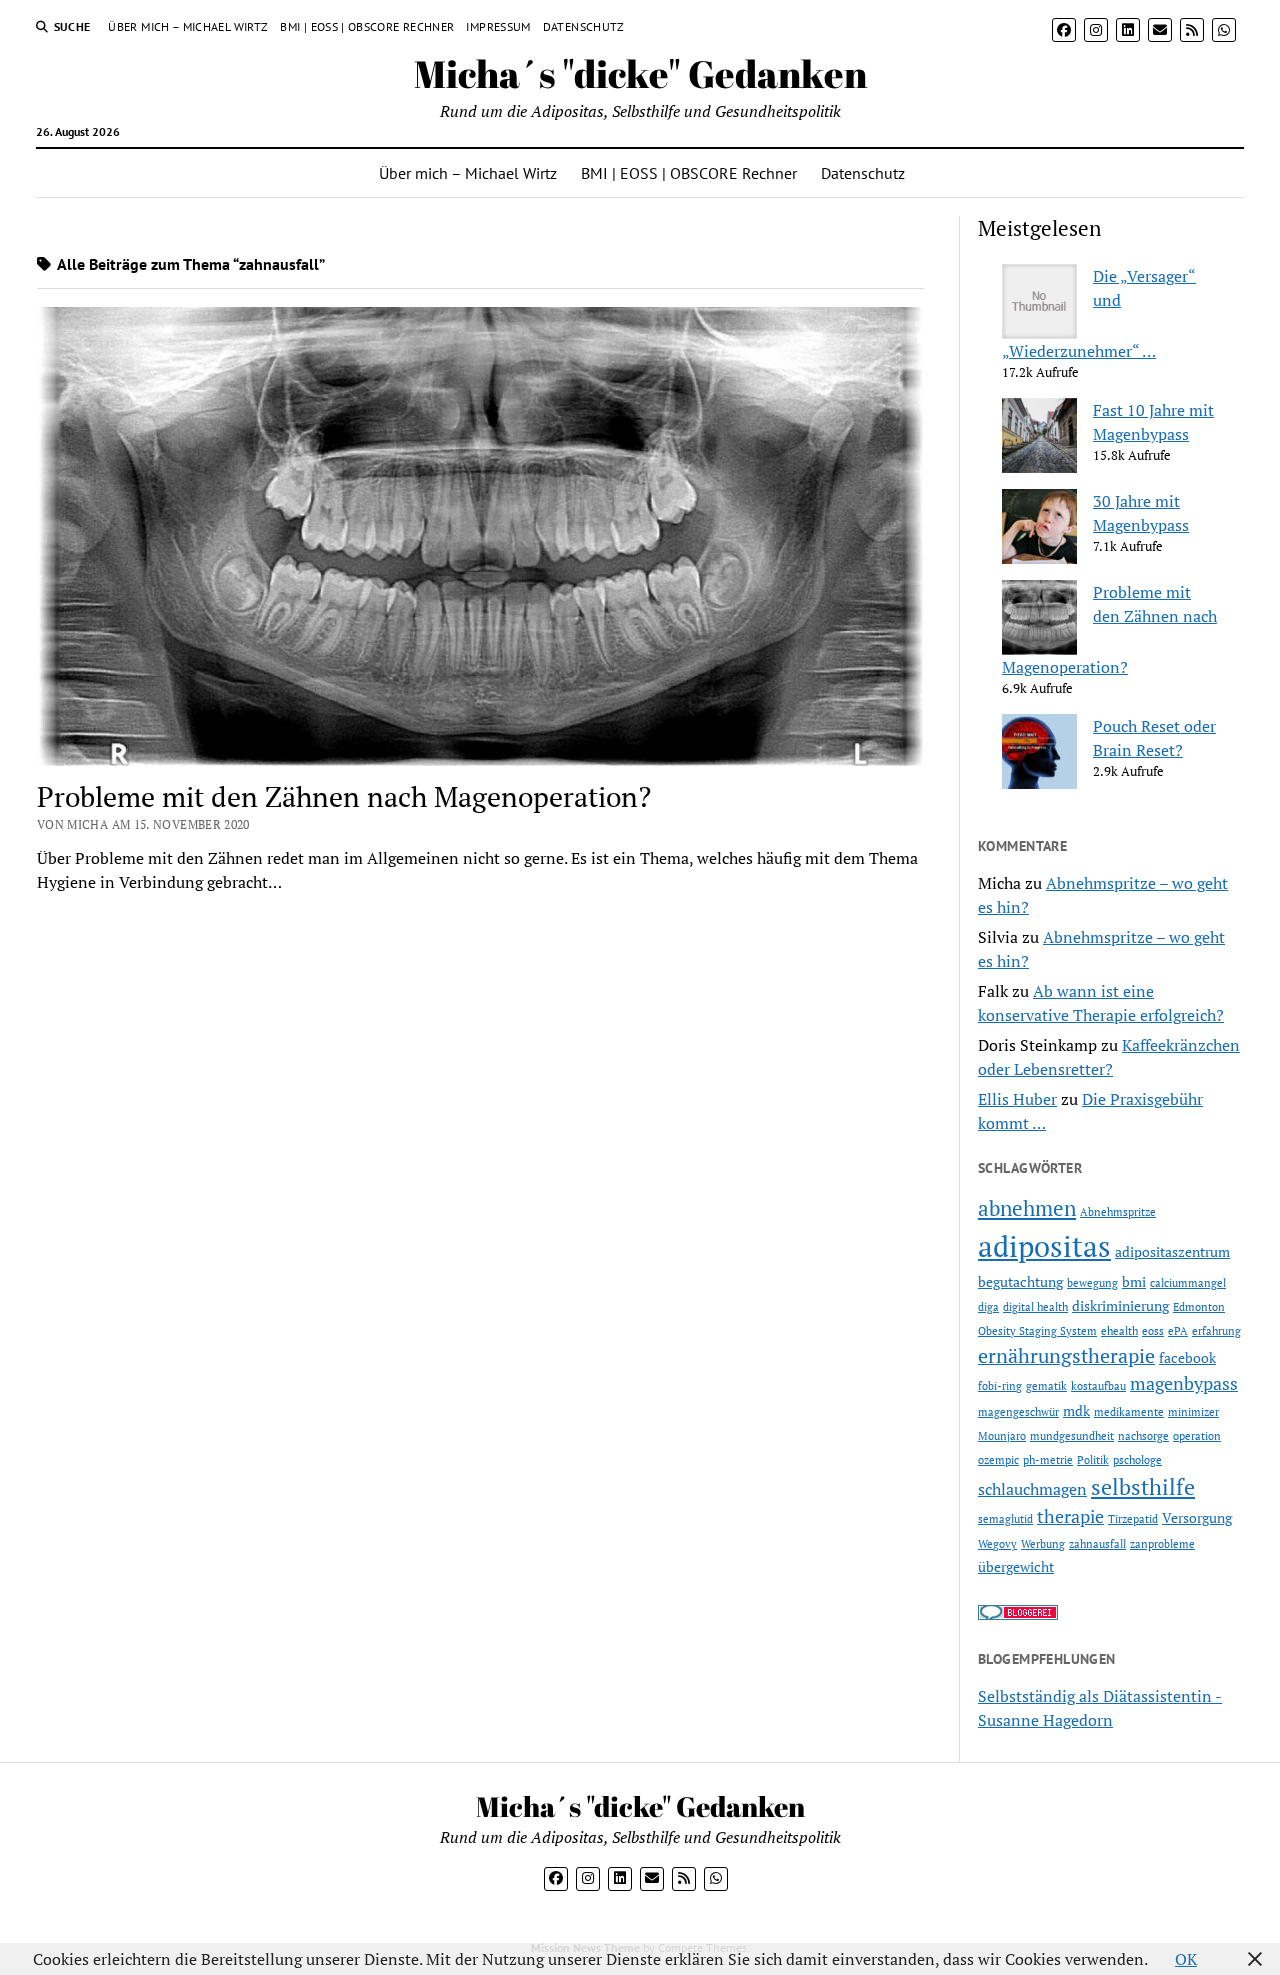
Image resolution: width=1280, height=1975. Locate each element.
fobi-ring (1000, 1386)
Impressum (498, 26)
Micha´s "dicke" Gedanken (640, 73)
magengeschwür (1018, 1412)
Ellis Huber (1017, 1099)
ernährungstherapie (1066, 1355)
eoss (1153, 1331)
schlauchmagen (1032, 1489)
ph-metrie (1048, 1460)
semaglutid (1005, 1519)
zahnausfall (1097, 1544)
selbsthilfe (1143, 1486)
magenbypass (1184, 1383)
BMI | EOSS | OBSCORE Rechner (367, 26)
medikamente (1129, 1412)
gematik (1046, 1386)
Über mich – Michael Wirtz (188, 26)
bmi (1134, 1281)
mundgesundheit (1072, 1436)
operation (1197, 1436)
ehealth (1119, 1331)
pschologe (1137, 1460)
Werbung (1043, 1544)
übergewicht (1016, 1566)
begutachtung (1020, 1281)
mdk (1076, 1410)
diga (988, 1307)
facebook (1187, 1357)
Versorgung (1197, 1517)
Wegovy (997, 1544)
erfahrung (1216, 1331)
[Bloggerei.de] (1018, 1614)
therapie (1070, 1516)
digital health (1035, 1307)
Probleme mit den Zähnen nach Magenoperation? (344, 796)
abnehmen (1027, 1208)
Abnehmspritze (1118, 1212)
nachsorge (1143, 1436)
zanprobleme (1162, 1544)
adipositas (1044, 1246)
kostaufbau (1098, 1386)
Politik (1093, 1460)
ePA (1178, 1331)
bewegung (1092, 1283)
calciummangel (1188, 1283)
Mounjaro (1002, 1436)
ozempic (998, 1460)
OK (1186, 1959)
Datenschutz (584, 26)
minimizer (1193, 1412)
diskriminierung (1120, 1305)
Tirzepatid (1133, 1519)
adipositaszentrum (1172, 1251)
